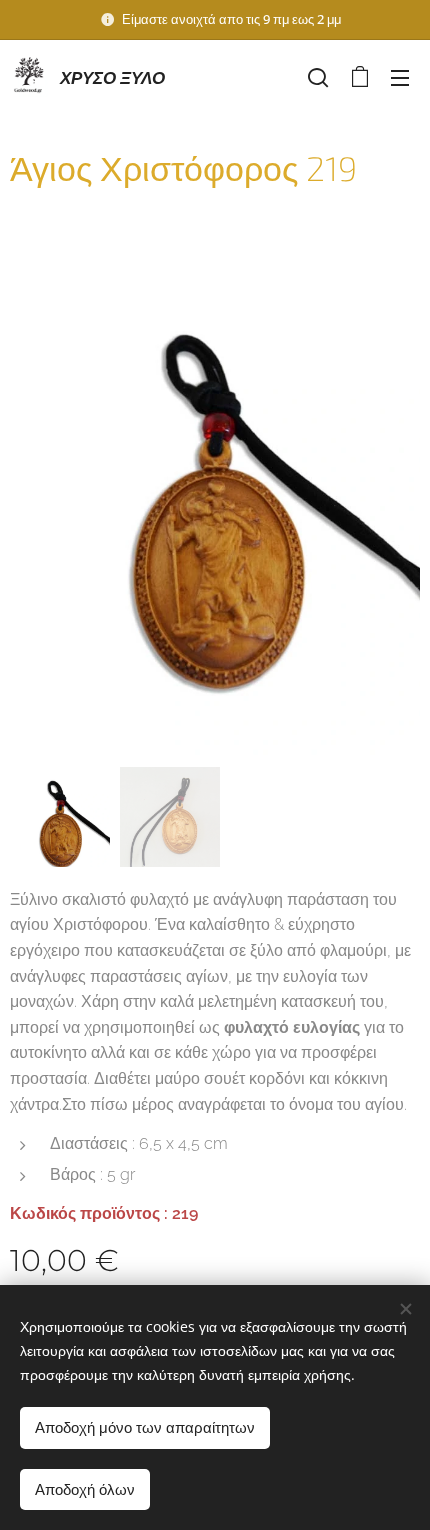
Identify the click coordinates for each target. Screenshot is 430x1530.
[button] (318, 77)
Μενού (400, 77)
